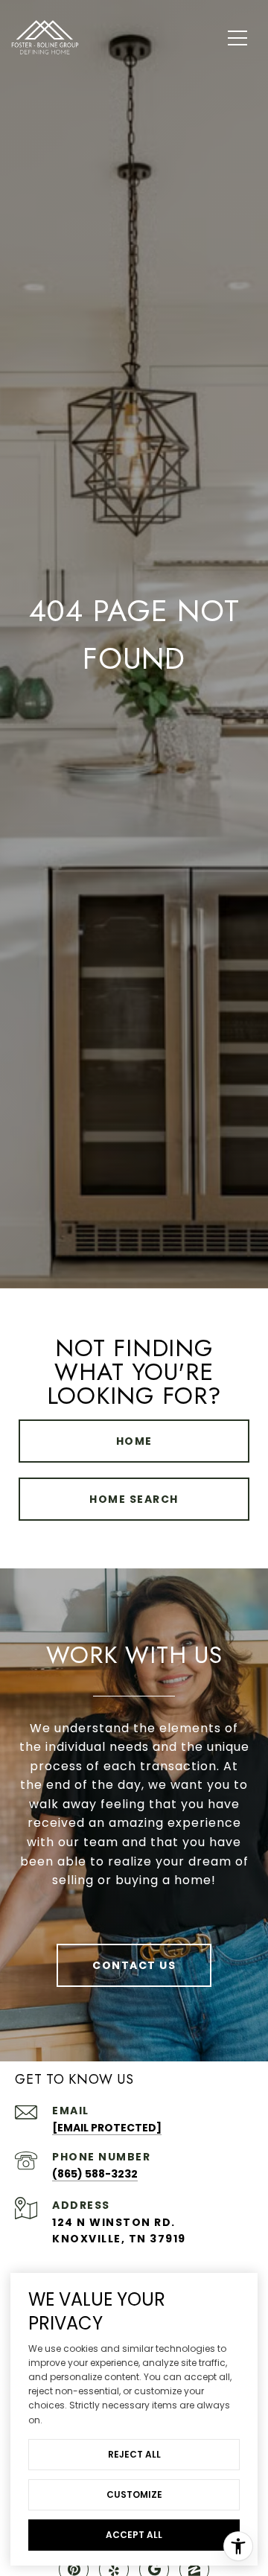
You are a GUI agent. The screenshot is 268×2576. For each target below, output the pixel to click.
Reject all (134, 2454)
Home (134, 1441)
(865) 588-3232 (95, 2174)
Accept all (134, 2535)
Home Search (134, 1499)
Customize (134, 2494)
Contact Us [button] (134, 1965)
